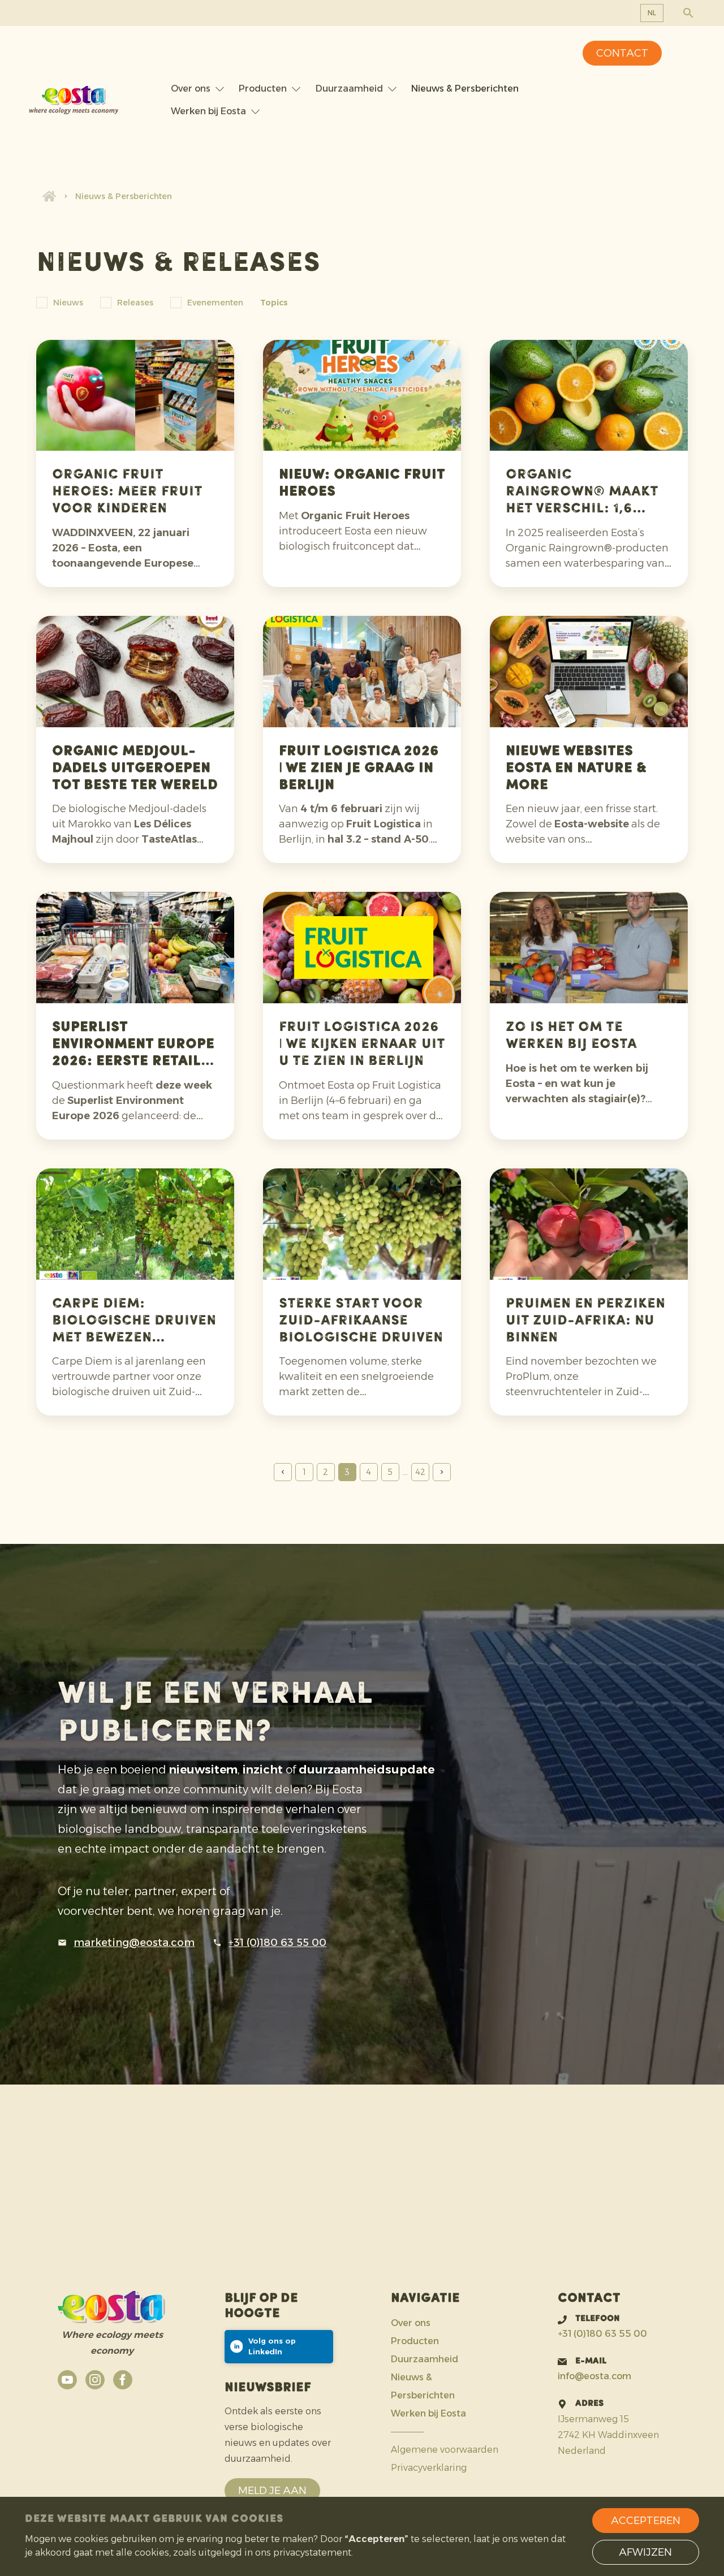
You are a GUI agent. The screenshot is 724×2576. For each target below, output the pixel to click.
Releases (135, 303)
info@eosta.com (594, 2376)
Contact (622, 53)
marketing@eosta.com (134, 1943)
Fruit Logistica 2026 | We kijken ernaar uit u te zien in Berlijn (362, 1045)
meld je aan (272, 2491)
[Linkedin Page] (279, 2347)
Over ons (191, 89)
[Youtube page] (67, 2380)
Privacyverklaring (429, 2468)
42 (420, 1472)
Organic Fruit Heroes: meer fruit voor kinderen (127, 492)
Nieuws (68, 303)
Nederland (582, 2451)
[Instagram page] (95, 2380)
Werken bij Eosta (208, 111)
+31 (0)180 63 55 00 (277, 1943)
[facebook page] (123, 2380)
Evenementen (215, 303)
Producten (263, 89)
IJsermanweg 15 (593, 2419)
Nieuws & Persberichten (465, 89)
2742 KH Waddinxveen (608, 2435)
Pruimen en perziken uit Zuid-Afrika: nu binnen (585, 1321)
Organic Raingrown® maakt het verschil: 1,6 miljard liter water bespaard (583, 509)
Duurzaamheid (349, 89)
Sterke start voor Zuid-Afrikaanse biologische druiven (361, 1321)
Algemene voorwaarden (445, 2450)
